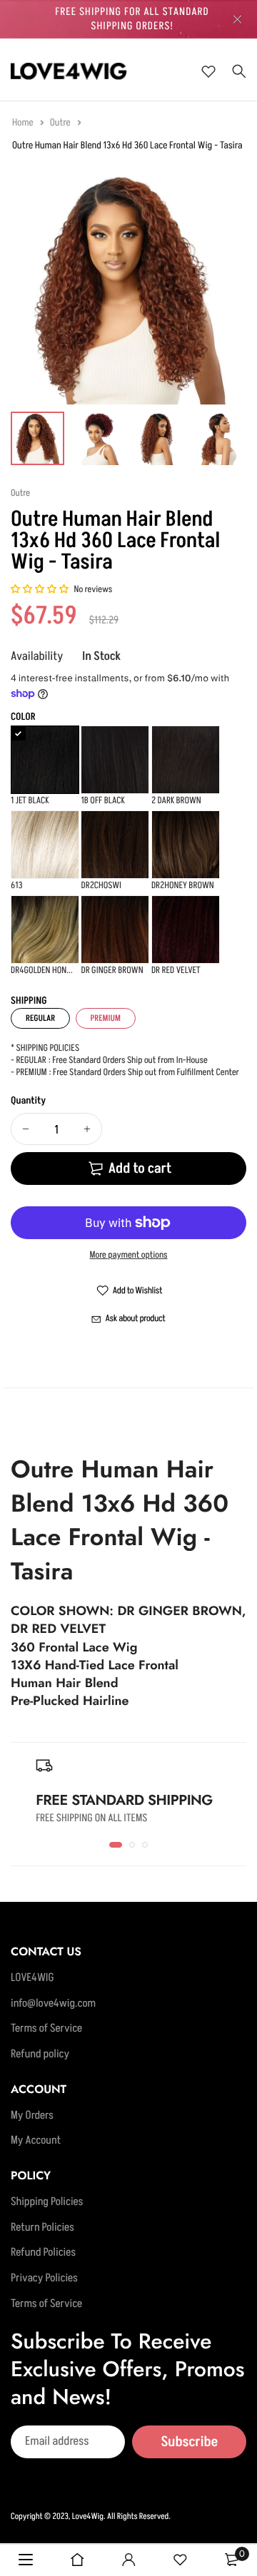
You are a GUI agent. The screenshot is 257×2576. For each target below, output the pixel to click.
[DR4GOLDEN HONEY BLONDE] (45, 930)
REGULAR (40, 1018)
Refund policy (40, 2055)
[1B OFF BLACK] (115, 760)
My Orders (32, 2116)
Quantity (28, 1101)
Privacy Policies (44, 2279)
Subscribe (189, 2442)
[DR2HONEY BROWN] (186, 845)
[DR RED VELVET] (186, 930)
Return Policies (42, 2228)
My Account (36, 2142)
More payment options (128, 1256)
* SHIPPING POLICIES (45, 1049)
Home (24, 123)
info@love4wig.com (53, 2004)
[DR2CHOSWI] (115, 845)
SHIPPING (29, 1001)
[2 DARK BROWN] (186, 760)
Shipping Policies (47, 2202)
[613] (45, 845)
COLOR (23, 717)
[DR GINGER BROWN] (115, 930)
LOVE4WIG (32, 1978)
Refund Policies (43, 2254)
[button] (40, 590)
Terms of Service (46, 2030)
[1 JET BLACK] (45, 760)
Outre (61, 123)
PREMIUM (106, 1018)
